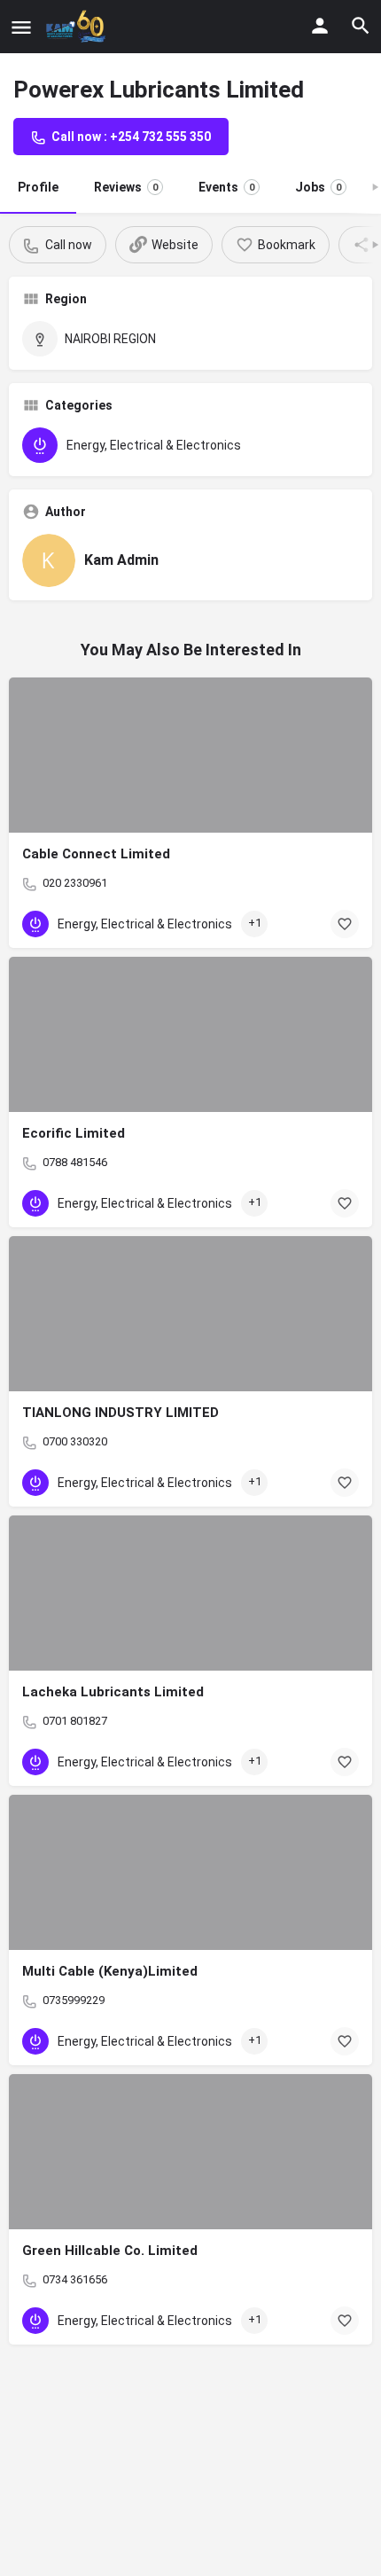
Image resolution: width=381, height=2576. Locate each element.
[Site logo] (79, 27)
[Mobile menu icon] (21, 27)
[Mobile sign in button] (320, 26)
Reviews (126, 187)
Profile (38, 187)
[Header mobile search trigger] (361, 26)
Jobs (318, 187)
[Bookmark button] (345, 924)
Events (226, 187)
